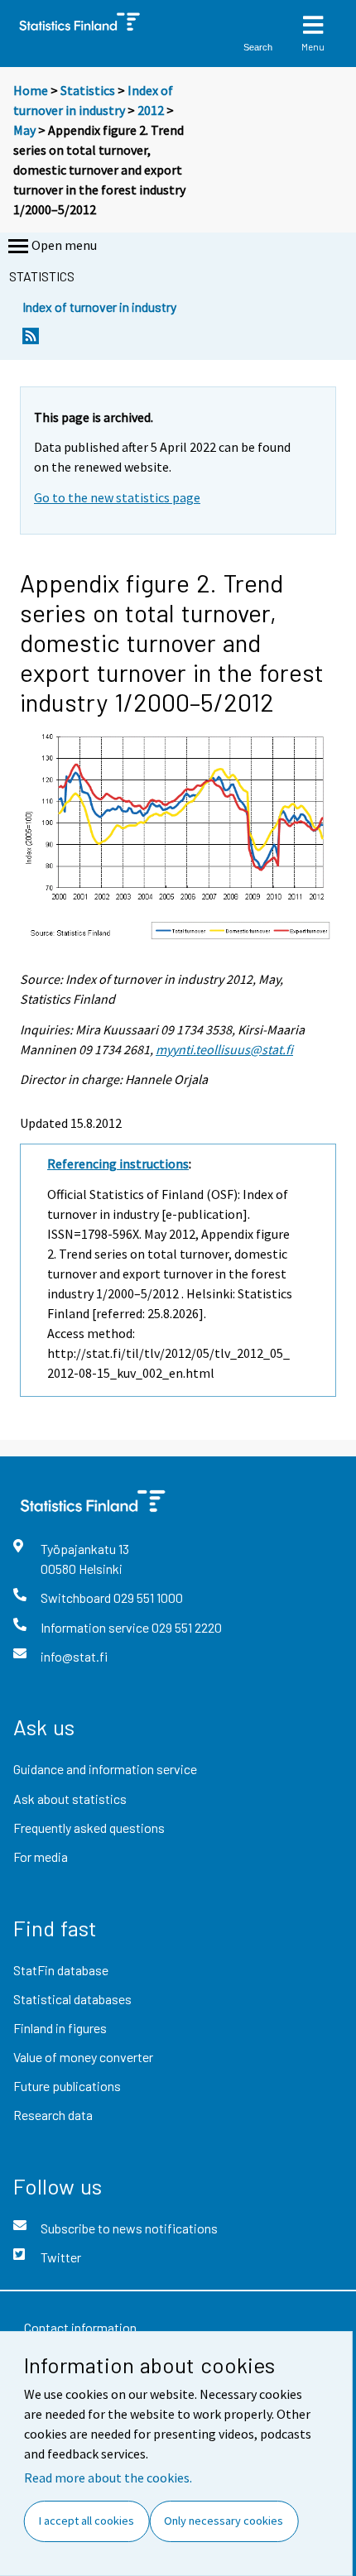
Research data (53, 2115)
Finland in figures (60, 2028)
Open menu (64, 245)
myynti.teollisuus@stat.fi (224, 1049)
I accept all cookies (87, 2521)
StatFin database (61, 1970)
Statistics (88, 90)
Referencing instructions (118, 1163)
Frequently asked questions (89, 1828)
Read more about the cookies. (108, 2478)
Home (31, 90)
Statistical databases (72, 1999)
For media (41, 1856)
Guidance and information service (105, 1769)
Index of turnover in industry (99, 307)
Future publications (67, 2086)
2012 (151, 110)
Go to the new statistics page (117, 497)
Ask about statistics (70, 1799)
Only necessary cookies (224, 2521)
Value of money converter (83, 2057)
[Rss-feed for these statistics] (31, 341)
